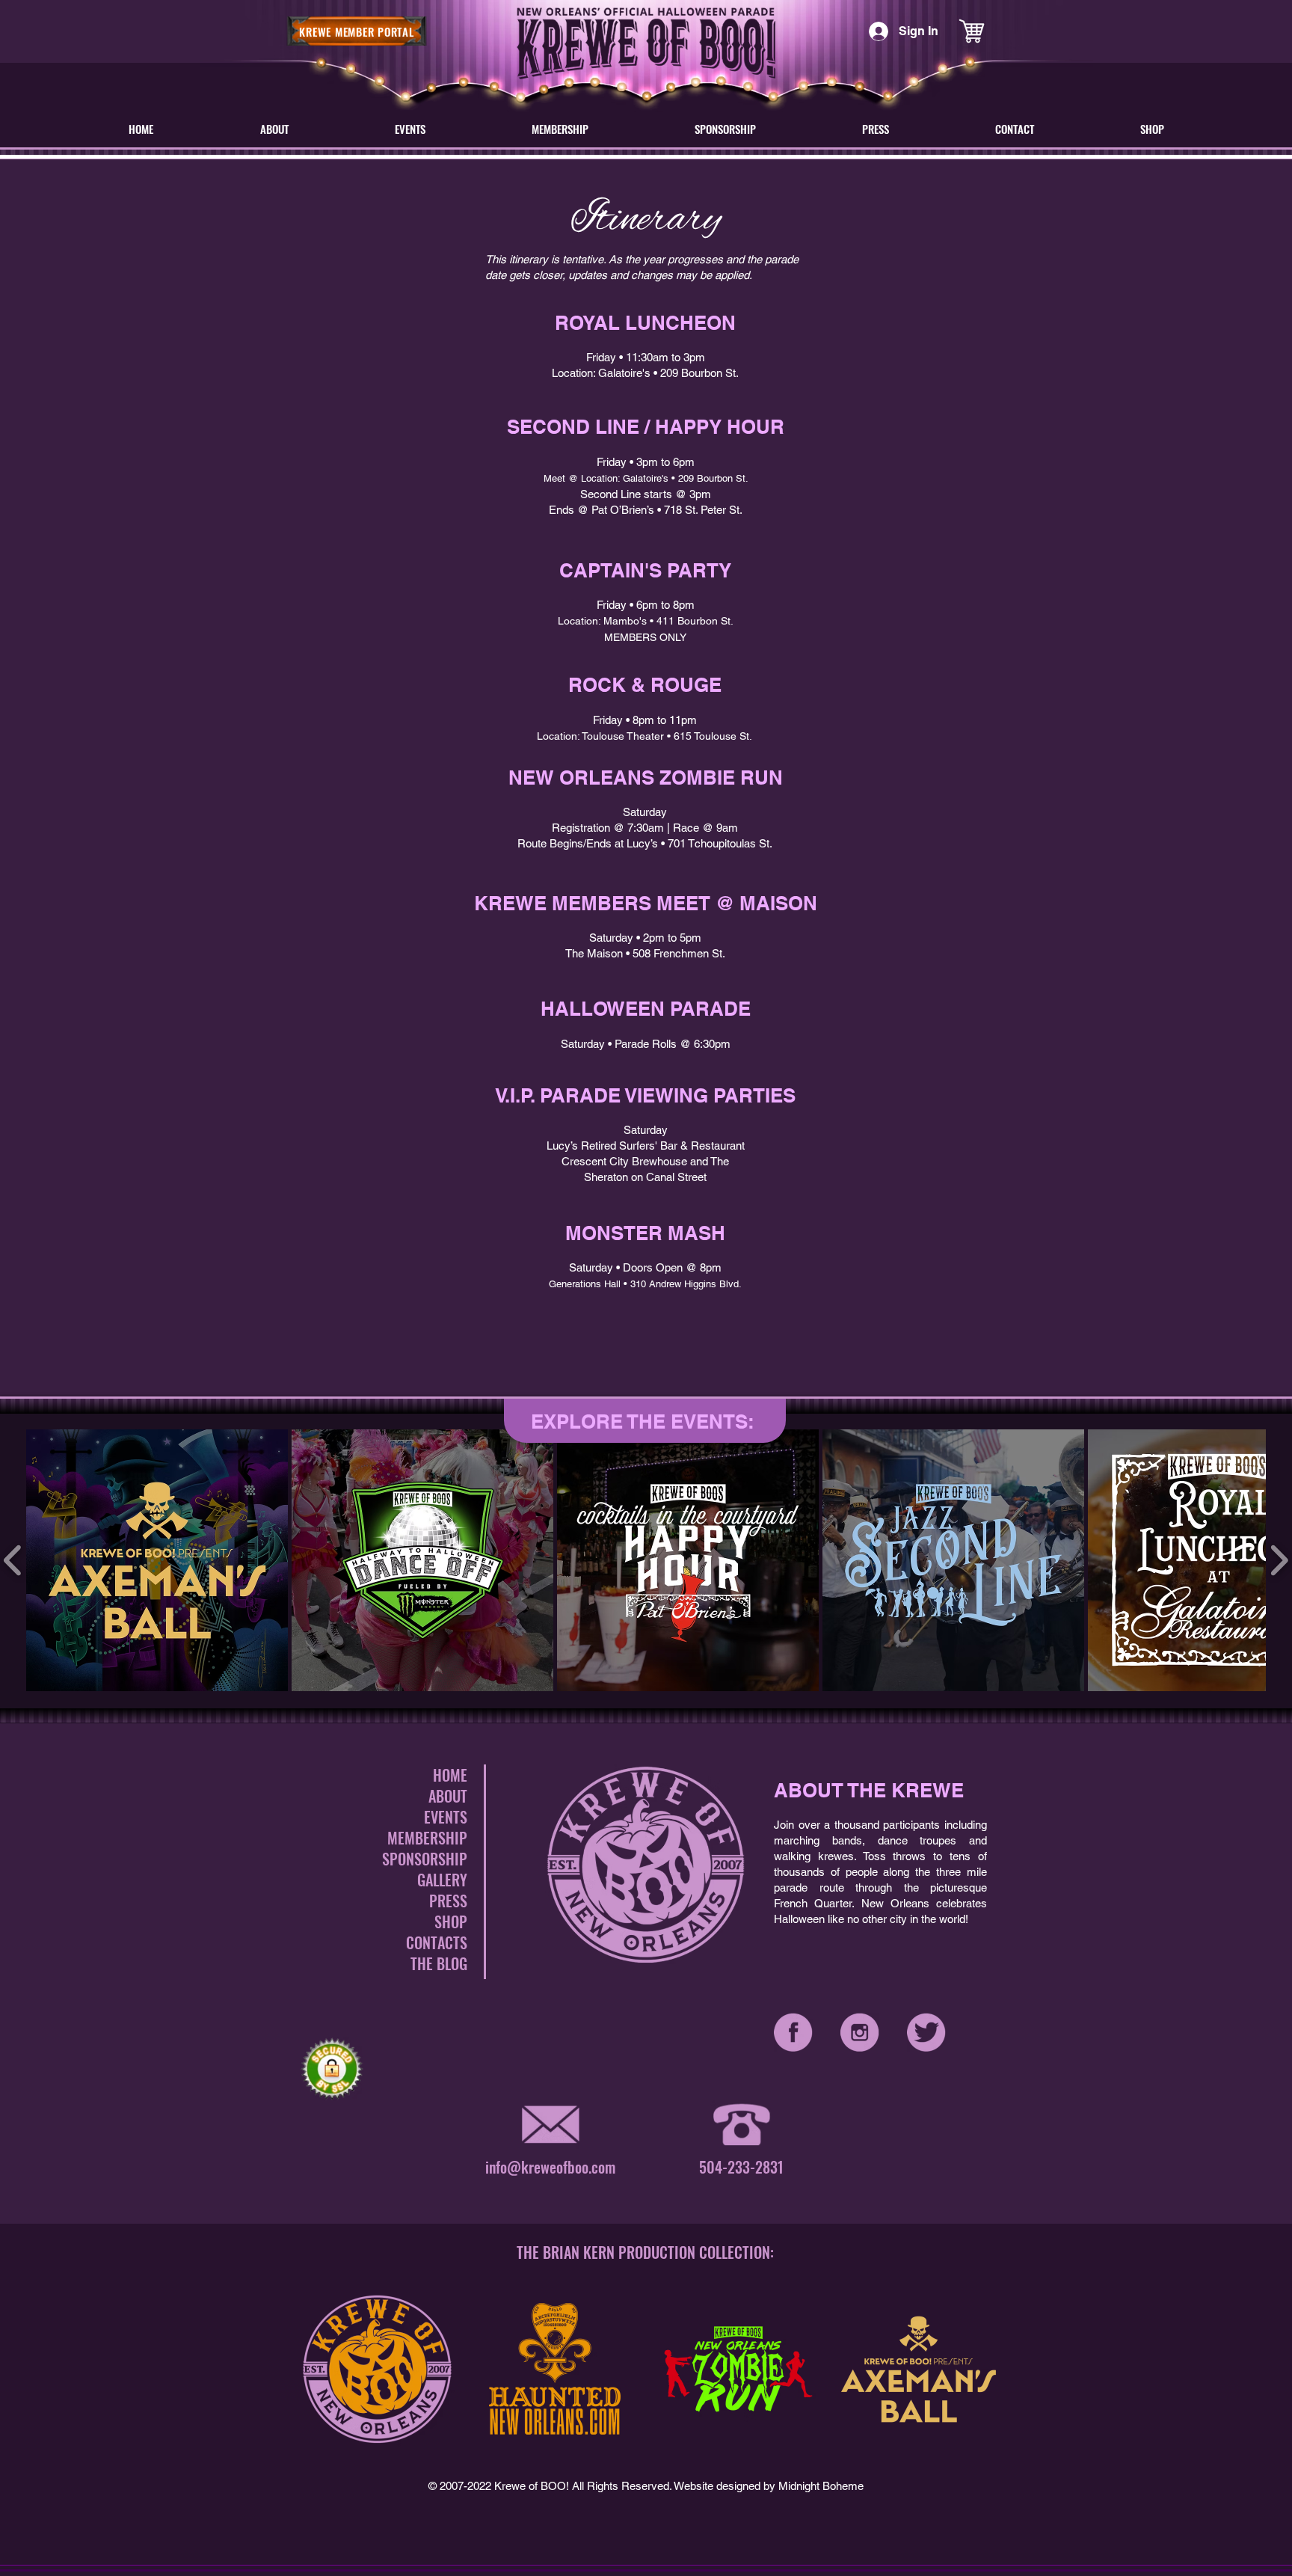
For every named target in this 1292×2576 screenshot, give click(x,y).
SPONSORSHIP (425, 1859)
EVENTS (446, 1817)
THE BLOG (439, 1963)
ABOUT (448, 1796)
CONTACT (433, 1942)
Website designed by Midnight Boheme (769, 2486)
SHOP (451, 1922)
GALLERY (442, 1880)
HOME (450, 1775)
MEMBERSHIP (427, 1838)
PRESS (448, 1901)
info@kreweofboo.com (550, 2167)
